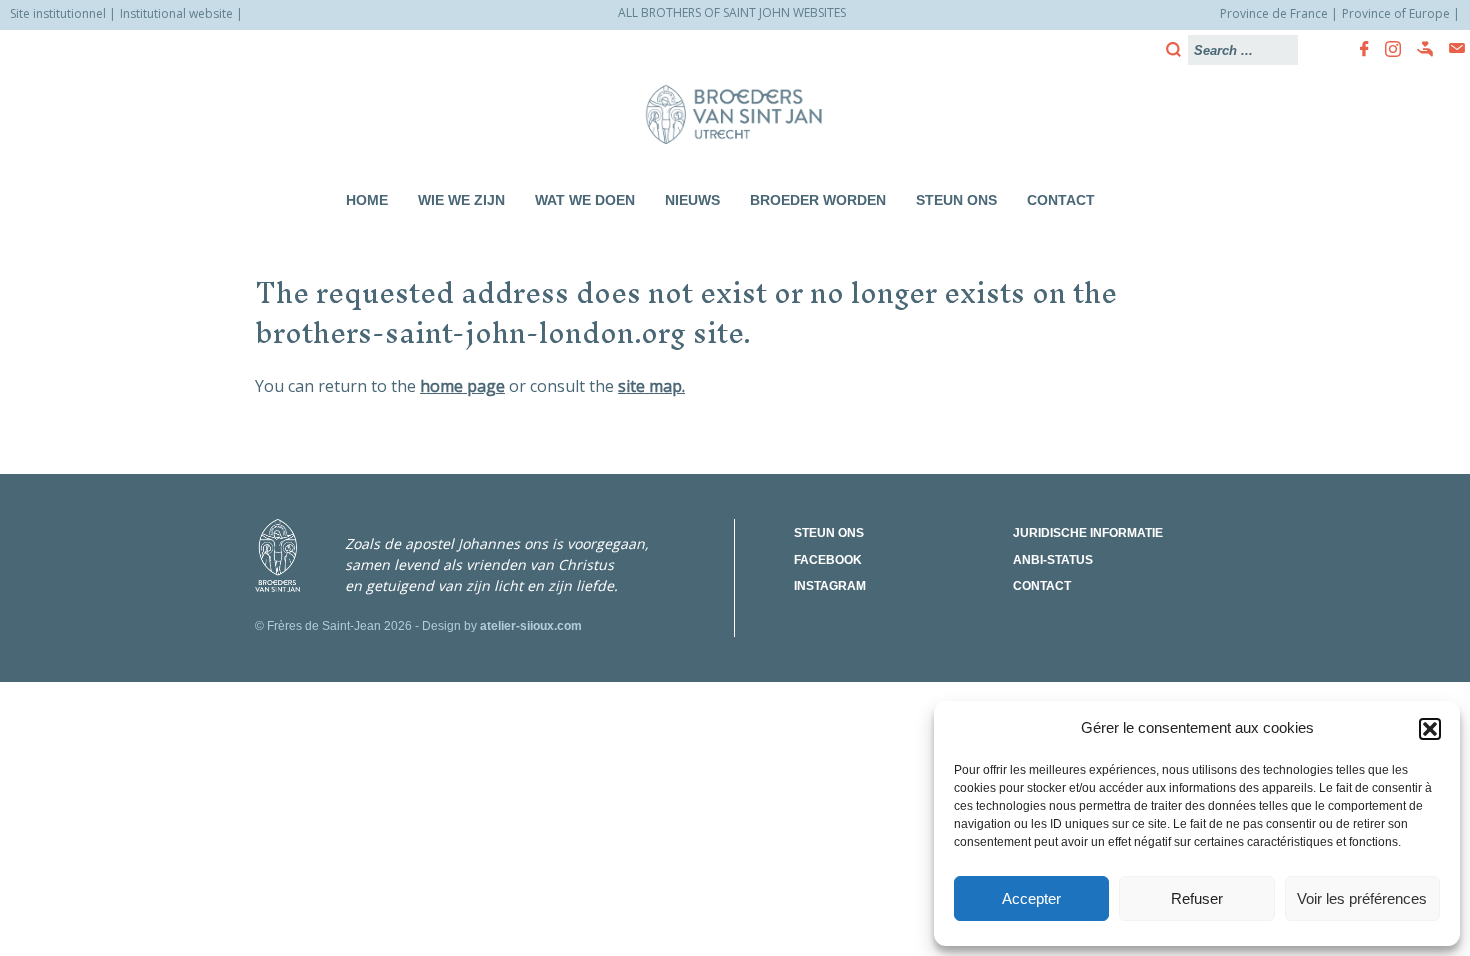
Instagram (830, 586)
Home (367, 200)
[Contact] (1451, 48)
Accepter (1031, 898)
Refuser (1197, 898)
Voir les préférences (1362, 898)
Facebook (828, 560)
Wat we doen (585, 200)
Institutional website (176, 13)
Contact (1061, 200)
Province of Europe (1396, 13)
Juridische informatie (1088, 533)
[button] (1430, 729)
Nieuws (692, 200)
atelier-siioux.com (531, 626)
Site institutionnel (58, 13)
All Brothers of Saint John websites (732, 12)
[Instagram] (1387, 49)
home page (462, 386)
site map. (651, 386)
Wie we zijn (461, 200)
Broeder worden (818, 200)
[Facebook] (1358, 49)
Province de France (1274, 13)
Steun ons (956, 200)
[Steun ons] (1419, 49)
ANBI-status (1053, 560)
